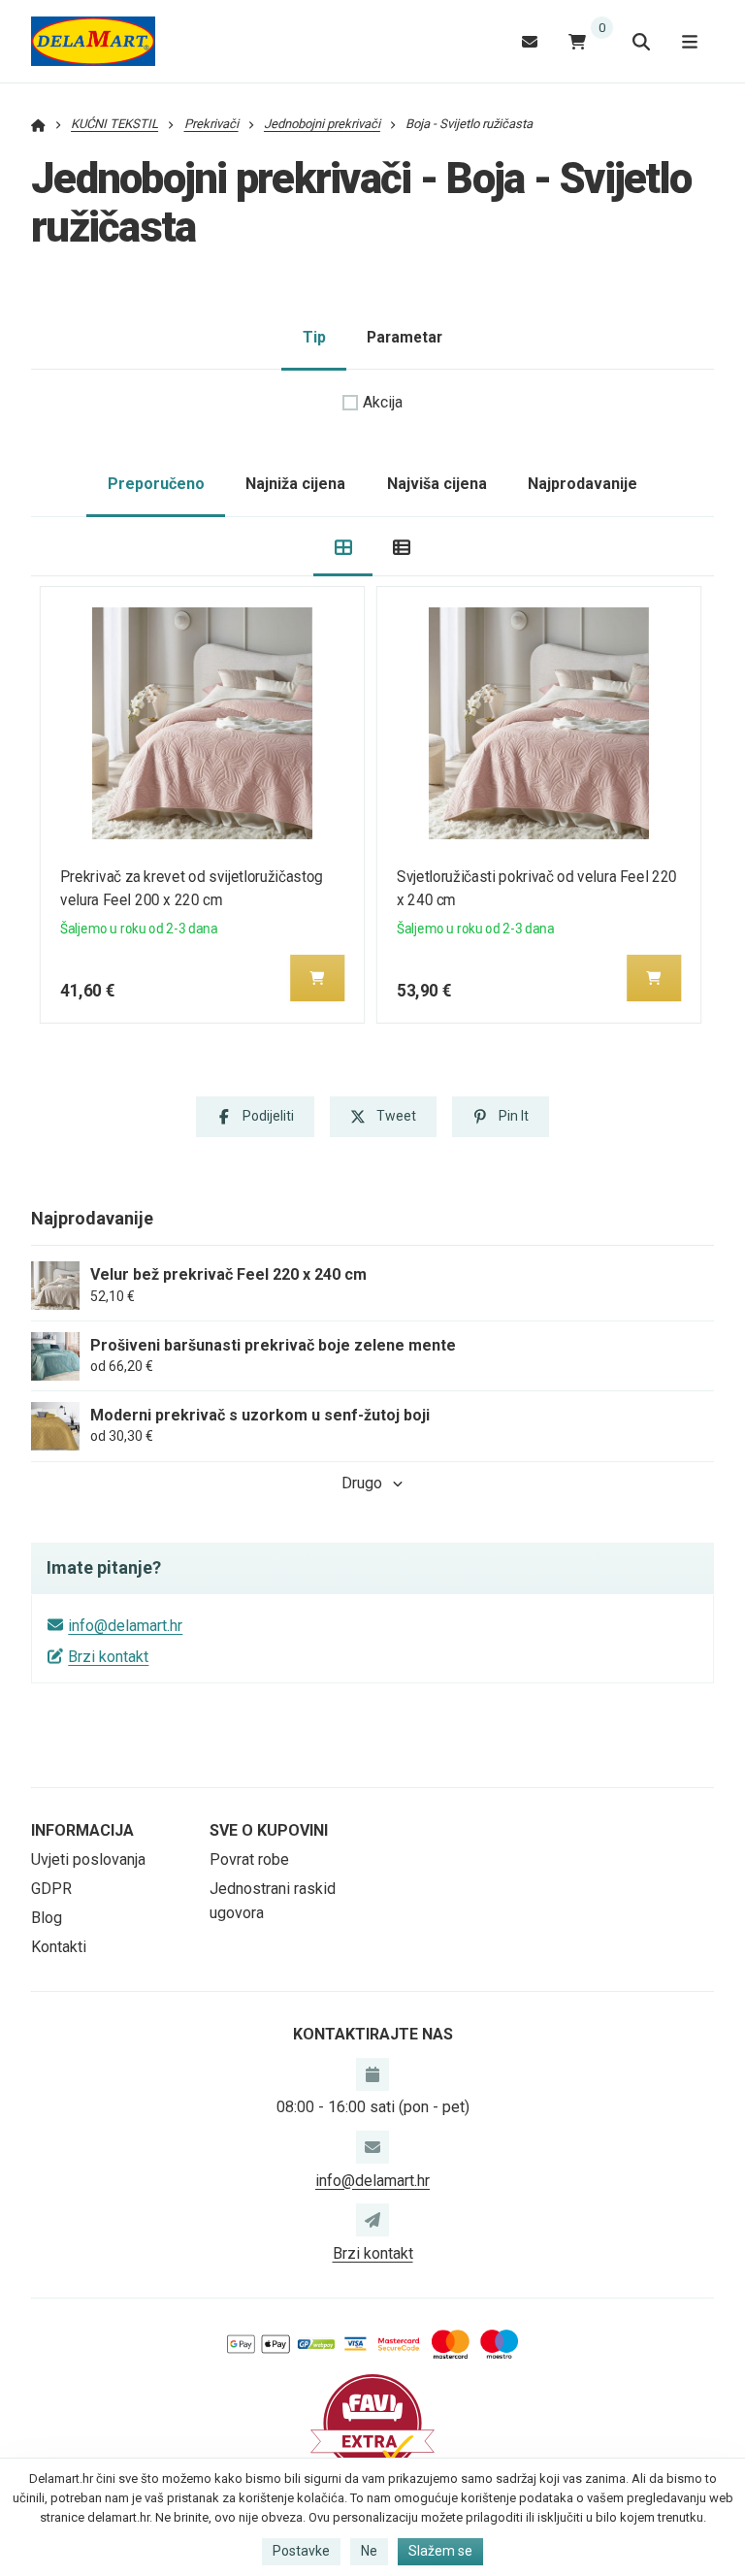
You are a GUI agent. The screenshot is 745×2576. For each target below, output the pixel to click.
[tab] (343, 547)
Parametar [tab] (405, 337)
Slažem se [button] (440, 2551)
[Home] (93, 42)
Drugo (362, 1483)
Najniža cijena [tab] (295, 484)
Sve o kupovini (269, 1830)
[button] (317, 978)
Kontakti (59, 1947)
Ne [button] (369, 2551)
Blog (47, 1918)
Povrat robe (249, 1859)
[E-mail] (530, 41)
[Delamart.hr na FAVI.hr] (372, 2422)
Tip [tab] (314, 337)
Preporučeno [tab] (156, 484)
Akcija (383, 402)
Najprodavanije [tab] (583, 484)
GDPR (51, 1889)
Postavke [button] (301, 2551)
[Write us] (372, 2220)
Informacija (82, 1830)
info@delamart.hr (125, 1626)
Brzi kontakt (108, 1657)
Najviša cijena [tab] (437, 484)
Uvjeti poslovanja (88, 1859)
